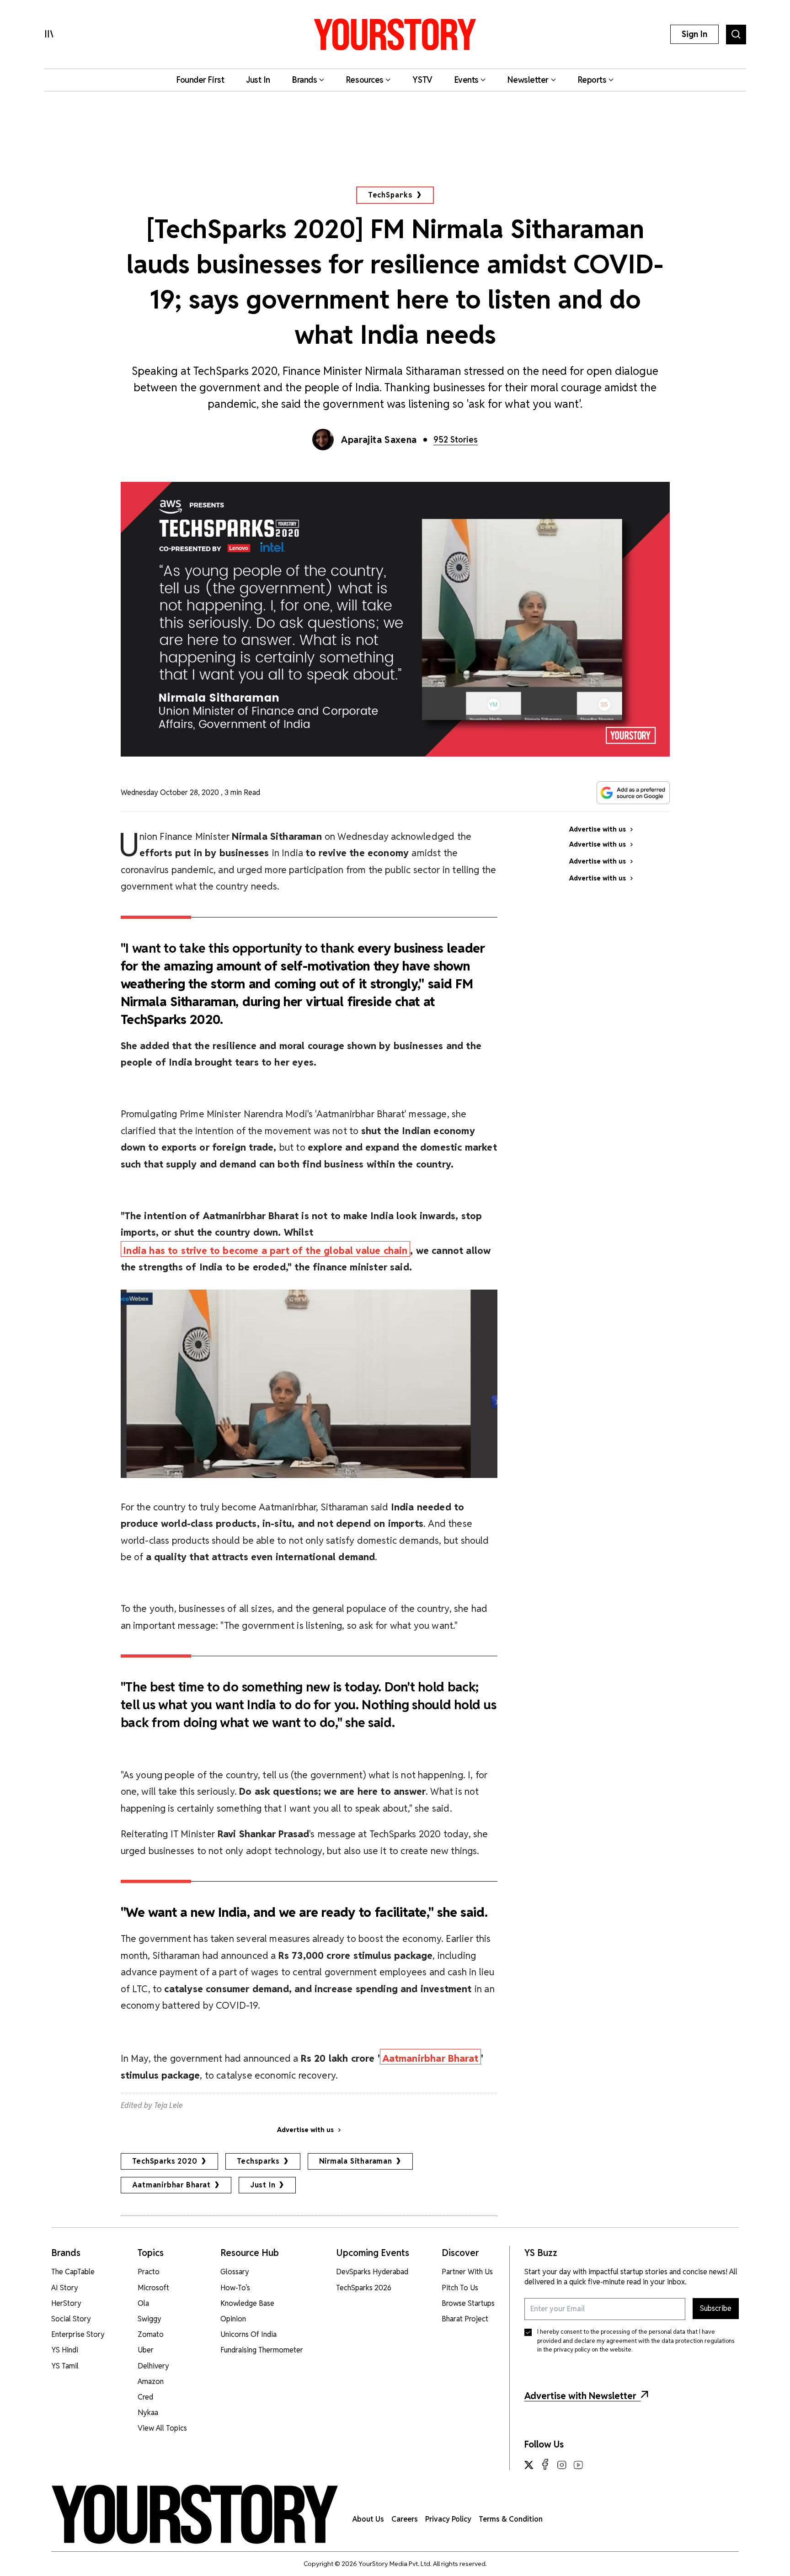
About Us (368, 2519)
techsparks (258, 2161)
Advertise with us (305, 2130)
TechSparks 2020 (165, 2161)
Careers (405, 2519)
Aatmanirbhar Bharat (171, 2185)
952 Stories (456, 440)
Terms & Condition (511, 2519)
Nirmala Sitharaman (356, 2161)
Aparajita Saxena (379, 440)
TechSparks (390, 195)
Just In (263, 2185)
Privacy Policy (448, 2519)
